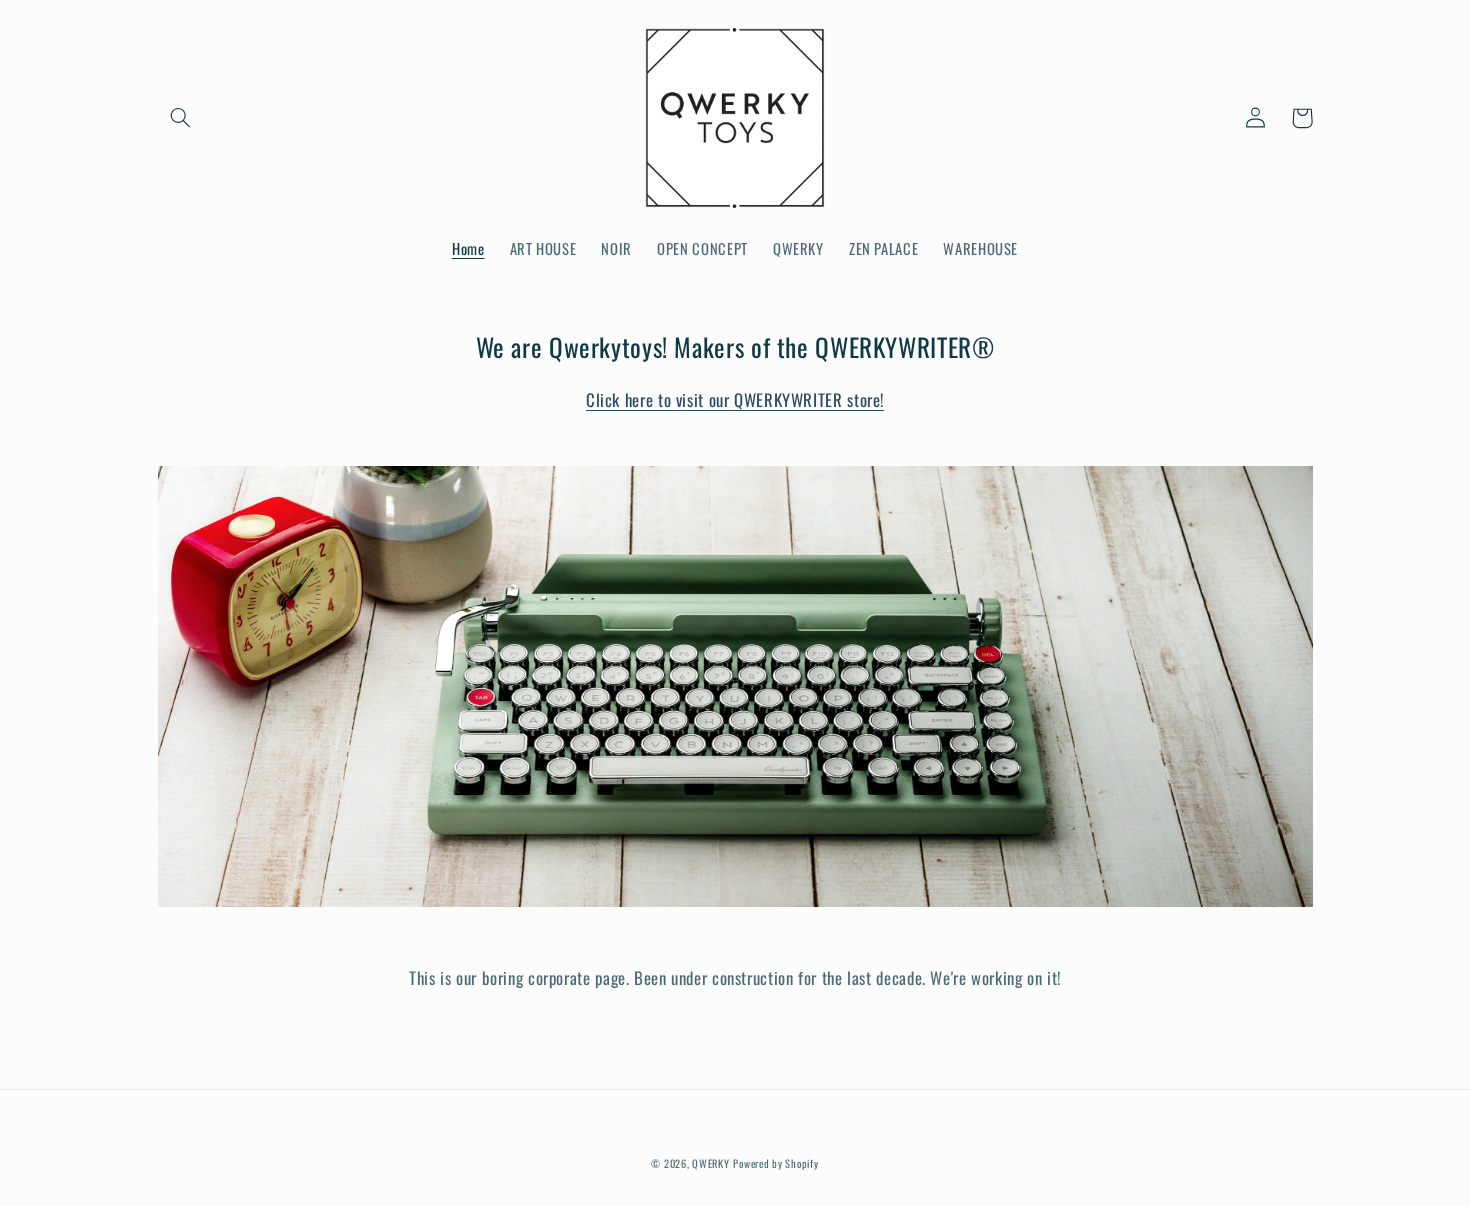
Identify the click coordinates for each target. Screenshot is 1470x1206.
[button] (181, 118)
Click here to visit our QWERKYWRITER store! (735, 399)
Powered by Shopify (775, 1163)
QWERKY (710, 1163)
